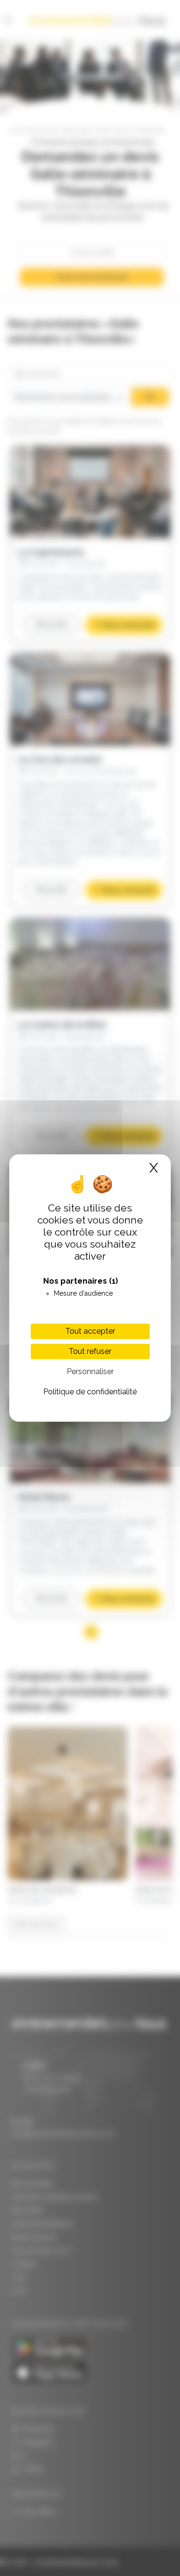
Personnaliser (90, 1371)
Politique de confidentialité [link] (90, 1392)
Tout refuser (90, 1351)
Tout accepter (90, 1331)
